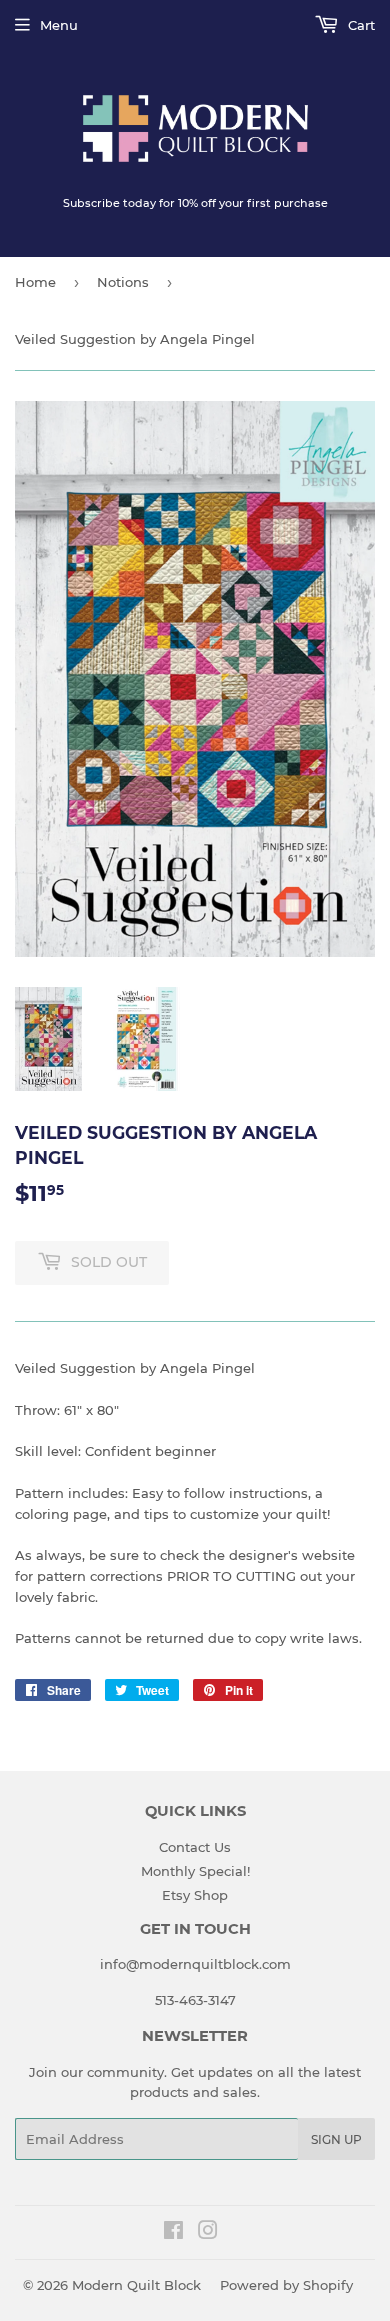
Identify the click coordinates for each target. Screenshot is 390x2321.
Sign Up (336, 2139)
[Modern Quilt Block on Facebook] (173, 2233)
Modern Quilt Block (136, 2285)
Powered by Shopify (286, 2285)
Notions (123, 282)
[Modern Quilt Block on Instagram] (208, 2233)
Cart (359, 25)
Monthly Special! (195, 1871)
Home (35, 282)
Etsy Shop (195, 1895)
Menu (59, 25)
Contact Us (195, 1847)
